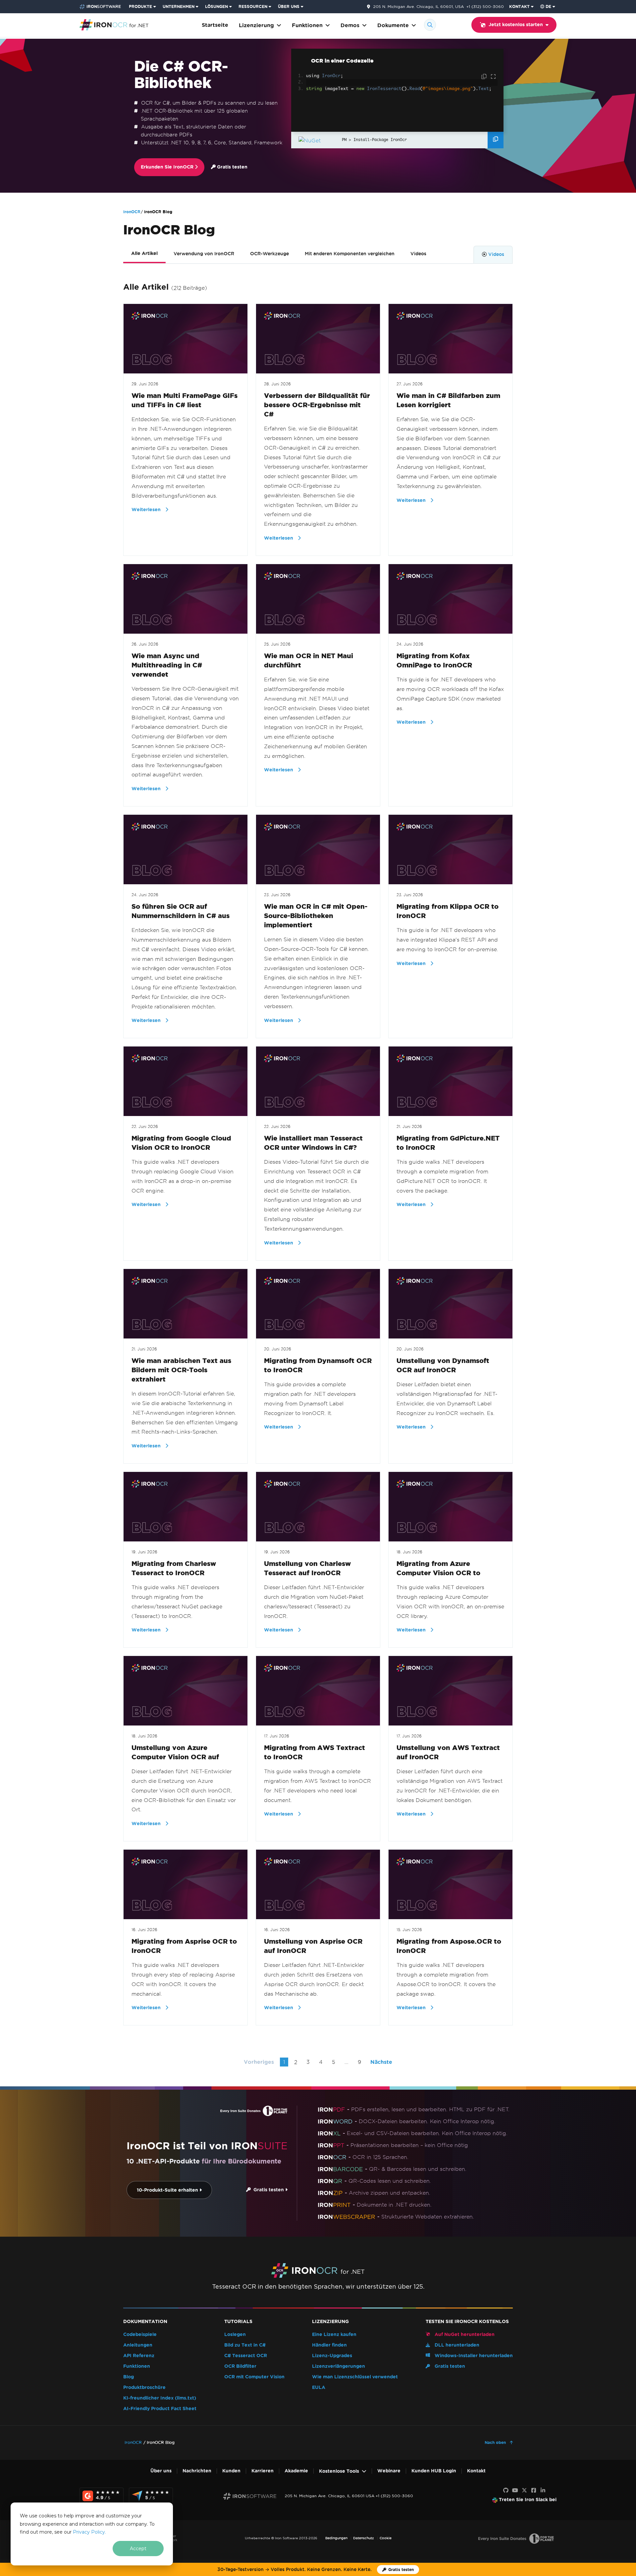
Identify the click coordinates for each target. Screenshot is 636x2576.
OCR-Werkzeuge (269, 254)
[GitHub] (506, 2491)
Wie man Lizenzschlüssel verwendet (355, 2377)
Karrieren (263, 2471)
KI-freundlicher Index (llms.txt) (160, 2398)
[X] (524, 2491)
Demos (350, 25)
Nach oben (496, 2442)
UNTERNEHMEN (179, 6)
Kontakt (476, 2471)
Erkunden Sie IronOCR (168, 167)
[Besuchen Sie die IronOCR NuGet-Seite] (318, 140)
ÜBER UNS (289, 6)
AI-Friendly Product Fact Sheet (160, 2409)
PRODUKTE (140, 6)
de (548, 6)
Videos (418, 254)
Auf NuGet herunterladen (464, 2334)
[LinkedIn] (543, 2491)
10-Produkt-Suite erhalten (168, 2190)
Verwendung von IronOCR (204, 254)
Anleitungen (138, 2345)
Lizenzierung (256, 25)
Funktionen (307, 25)
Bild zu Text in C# (245, 2345)
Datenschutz (364, 2538)
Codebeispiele (140, 2334)
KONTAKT (519, 6)
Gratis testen (232, 167)
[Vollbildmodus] (493, 77)
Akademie (296, 2471)
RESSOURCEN (253, 6)
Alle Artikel (144, 253)
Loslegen (235, 2334)
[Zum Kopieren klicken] (485, 77)
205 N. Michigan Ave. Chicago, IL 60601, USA (418, 7)
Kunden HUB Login (434, 2471)
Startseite (215, 25)
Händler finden (329, 2345)
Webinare (389, 2471)
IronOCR (132, 212)
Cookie (386, 2538)
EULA (319, 2387)
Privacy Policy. (89, 2532)
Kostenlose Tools (339, 2471)
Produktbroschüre (144, 2387)
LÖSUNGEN (216, 6)
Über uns (161, 2471)
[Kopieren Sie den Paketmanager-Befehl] (496, 140)
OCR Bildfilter (240, 2366)
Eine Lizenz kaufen (334, 2334)
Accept (138, 2549)
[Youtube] (515, 2491)
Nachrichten (197, 2471)
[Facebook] (534, 2491)
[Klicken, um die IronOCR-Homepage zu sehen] (114, 24)
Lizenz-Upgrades (332, 2356)
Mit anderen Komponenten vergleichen (350, 254)
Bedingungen (336, 2538)
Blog (129, 2377)
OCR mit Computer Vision (254, 2377)
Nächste (381, 2062)
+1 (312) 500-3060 (485, 6)
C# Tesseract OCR (246, 2356)
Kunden (231, 2471)
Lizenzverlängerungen (339, 2366)
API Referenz (139, 2356)
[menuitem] (143, 7)
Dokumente (393, 25)
